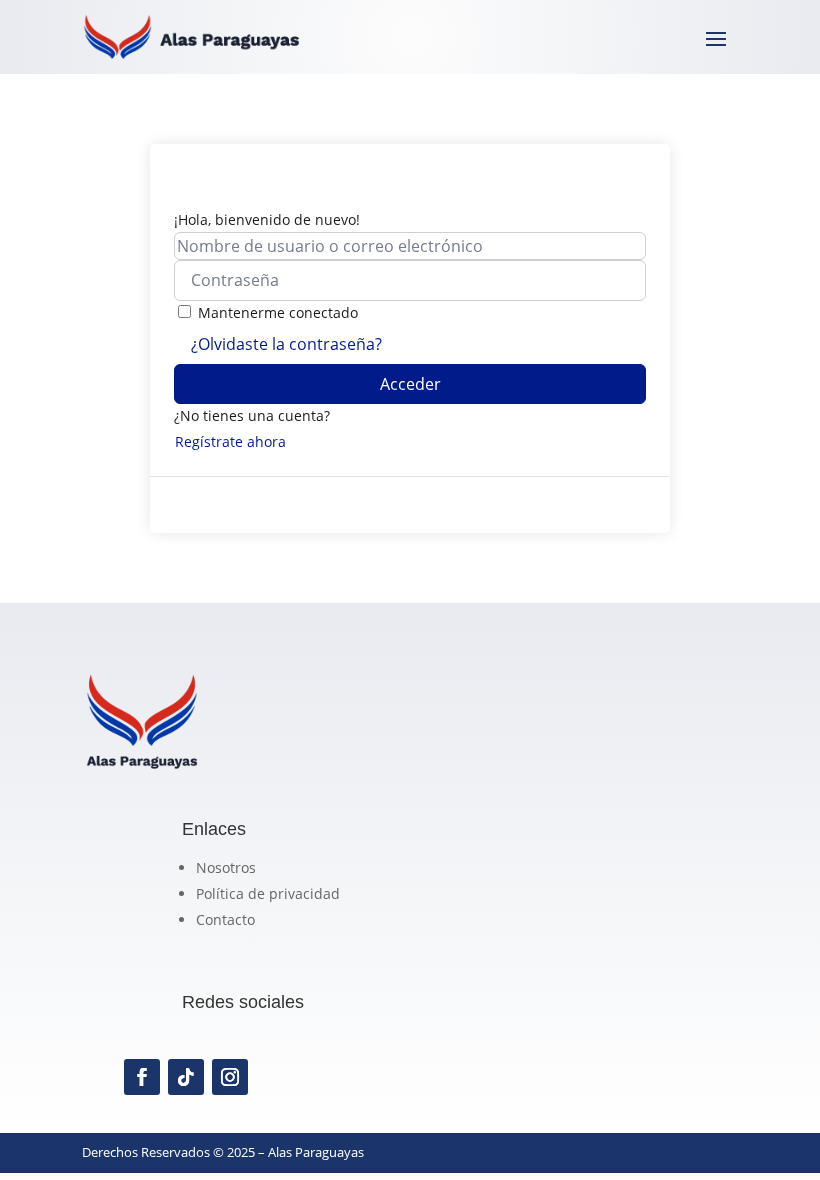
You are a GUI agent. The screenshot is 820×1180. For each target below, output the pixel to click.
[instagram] (230, 1077)
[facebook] (142, 1077)
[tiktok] (186, 1077)
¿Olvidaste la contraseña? (286, 344)
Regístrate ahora (230, 441)
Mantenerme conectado (278, 312)
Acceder (410, 384)
